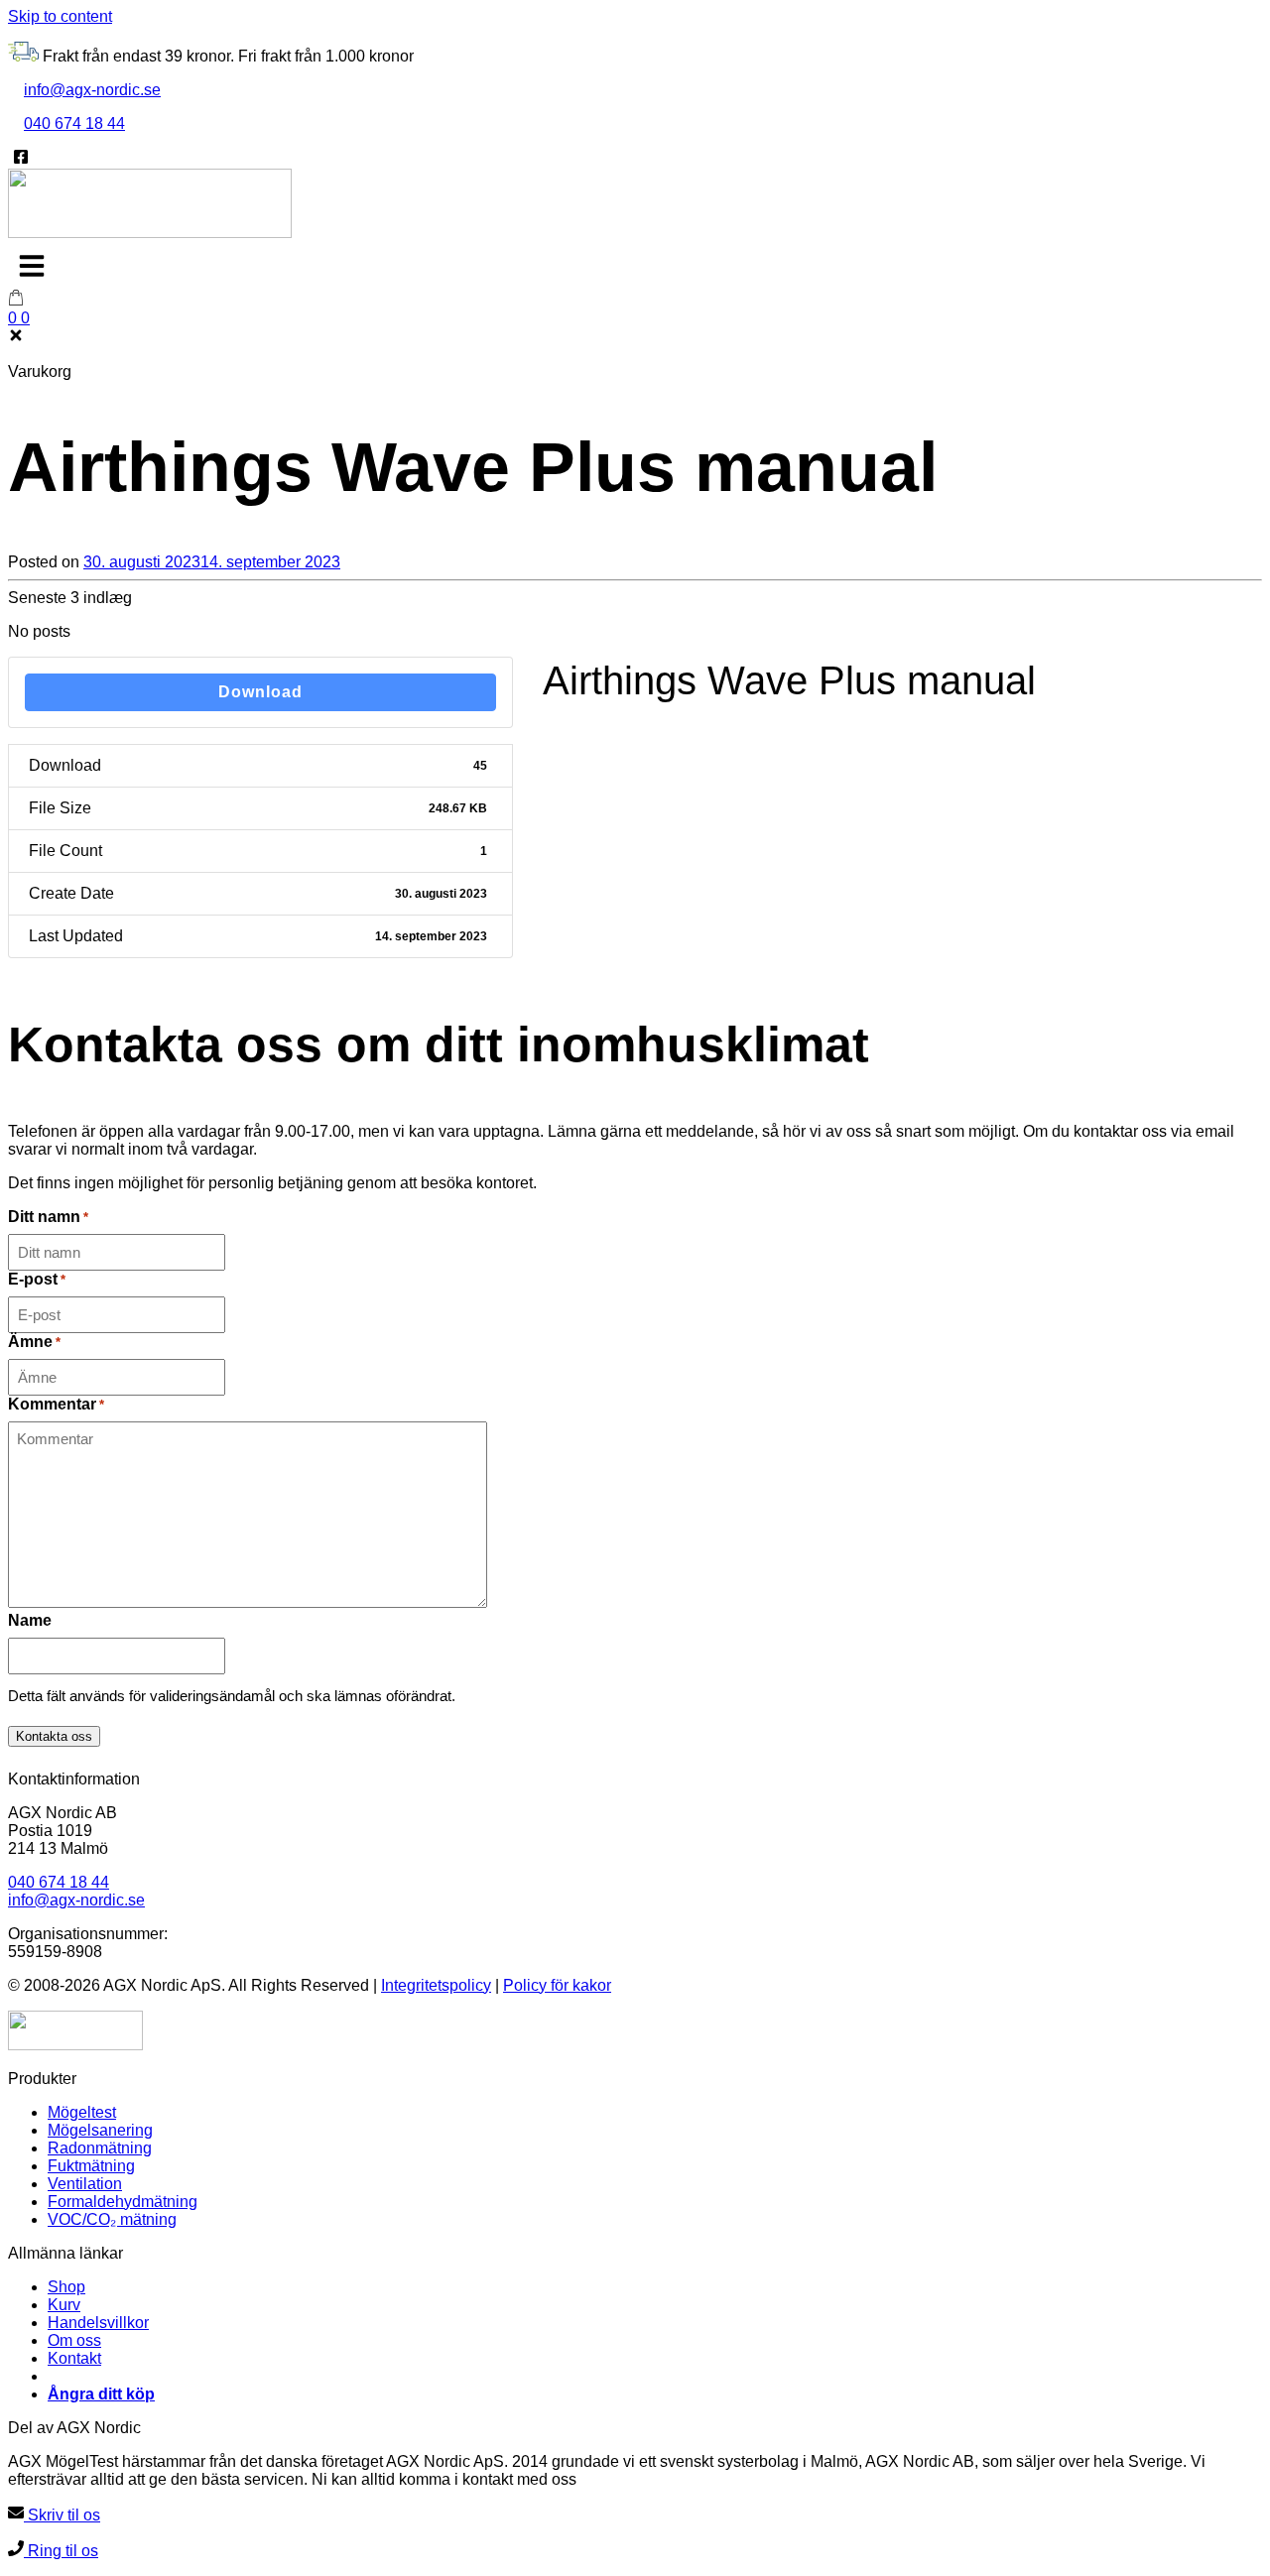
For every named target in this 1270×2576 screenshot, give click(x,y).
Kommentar (56, 1404)
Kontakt (74, 2358)
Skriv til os (62, 2515)
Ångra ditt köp (101, 2394)
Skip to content (60, 16)
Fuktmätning (91, 2166)
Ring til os (61, 2551)
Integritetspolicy (436, 1985)
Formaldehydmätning (123, 2202)
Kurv (64, 2305)
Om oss (74, 2340)
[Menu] (32, 266)
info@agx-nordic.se (92, 90)
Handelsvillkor (98, 2323)
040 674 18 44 (74, 123)
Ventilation (85, 2184)
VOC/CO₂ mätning (112, 2219)
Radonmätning (100, 2148)
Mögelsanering (100, 2130)
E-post (37, 1279)
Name (30, 1620)
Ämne (34, 1342)
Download (260, 692)
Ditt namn (48, 1217)
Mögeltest (82, 2112)
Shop (66, 2287)
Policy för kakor (557, 1985)
